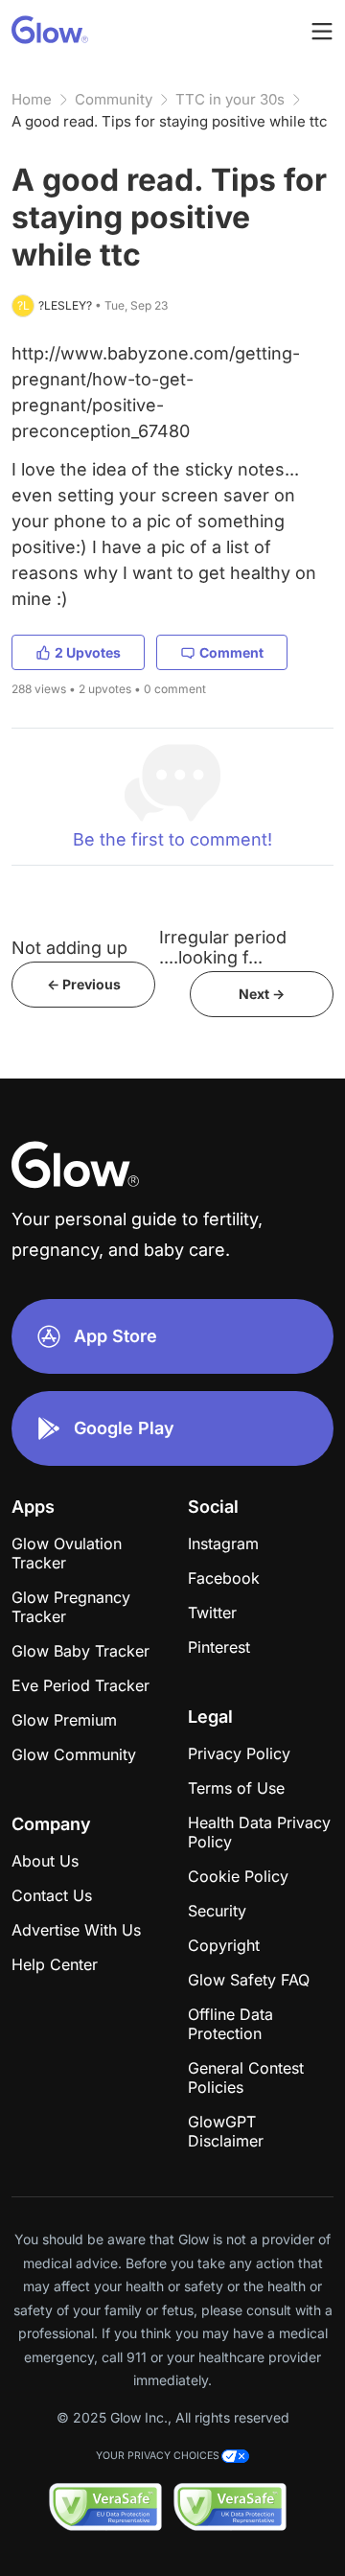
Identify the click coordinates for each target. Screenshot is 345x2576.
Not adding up (69, 948)
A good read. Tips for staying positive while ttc (170, 121)
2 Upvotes (88, 652)
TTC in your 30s (230, 99)
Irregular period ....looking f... (223, 947)
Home (32, 99)
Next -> (262, 994)
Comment (231, 652)
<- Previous (84, 984)
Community (114, 99)
